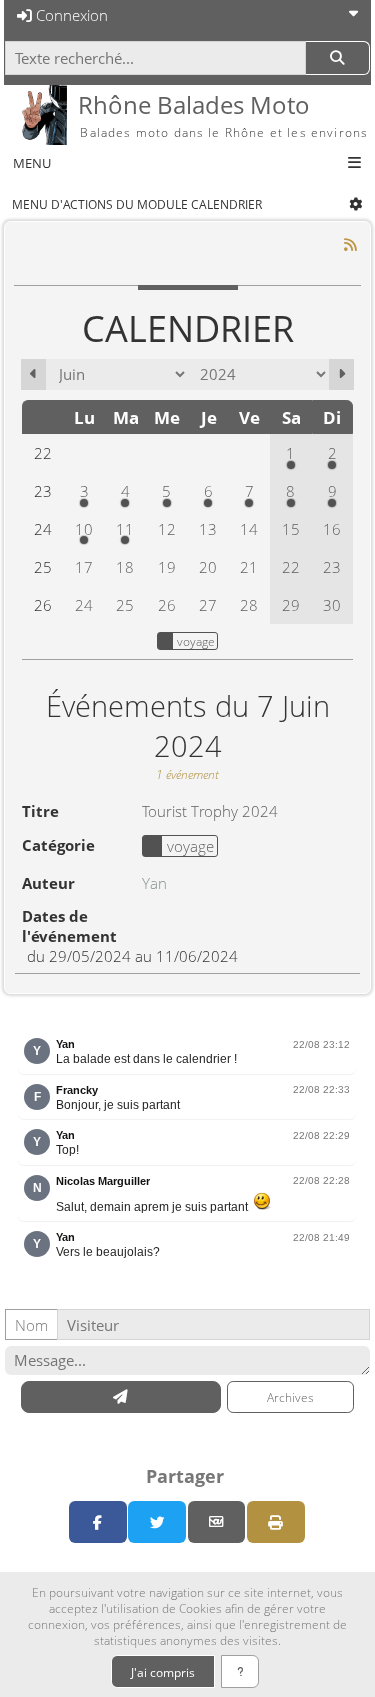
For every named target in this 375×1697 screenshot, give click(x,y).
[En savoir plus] (240, 1671)
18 (125, 567)
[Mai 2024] (33, 374)
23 (332, 567)
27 (208, 605)
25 (125, 605)
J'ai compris (163, 1672)
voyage (196, 641)
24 (84, 605)
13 (208, 529)
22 (291, 567)
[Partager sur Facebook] (98, 1522)
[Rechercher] (337, 58)
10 (84, 529)
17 (84, 567)
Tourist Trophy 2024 (210, 811)
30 (332, 605)
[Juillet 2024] (341, 374)
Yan (154, 883)
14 (249, 529)
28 (249, 605)
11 (125, 529)
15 (291, 529)
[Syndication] (351, 244)
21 (249, 567)
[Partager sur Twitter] (157, 1522)
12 (167, 529)
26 (167, 605)
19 (167, 567)
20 (208, 567)
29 (291, 605)
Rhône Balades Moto (194, 105)
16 (332, 529)
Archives (290, 1397)
